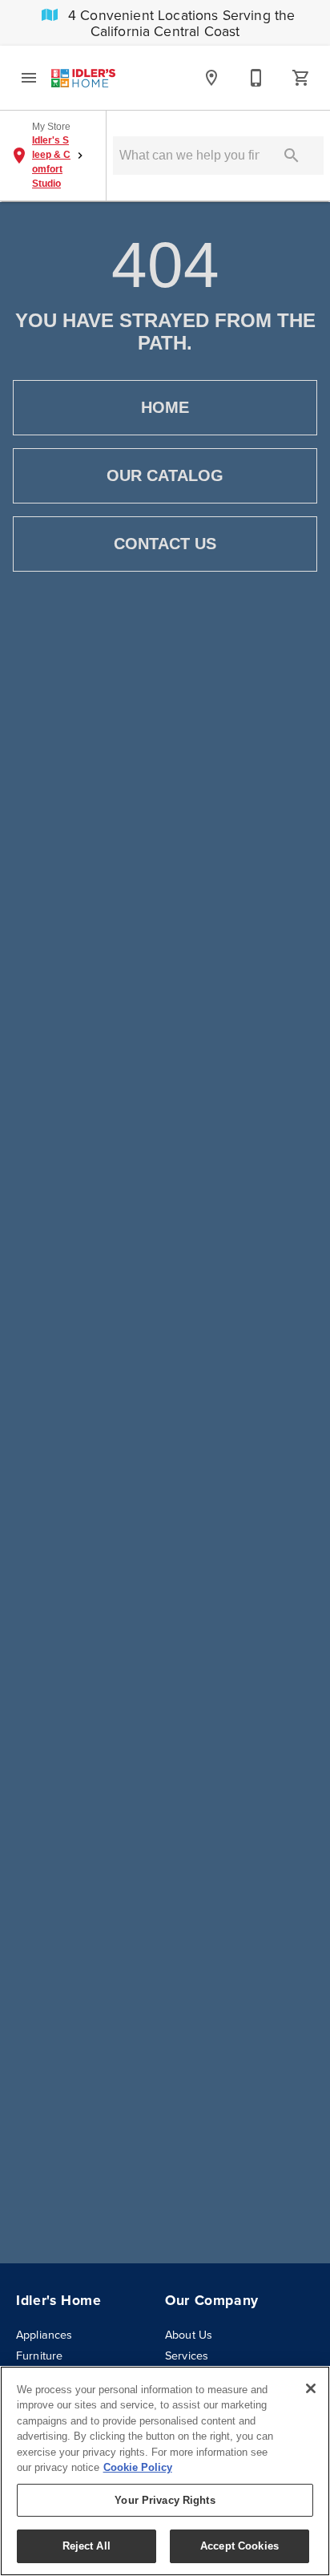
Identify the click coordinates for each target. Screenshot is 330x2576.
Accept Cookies (239, 2546)
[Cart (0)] (301, 78)
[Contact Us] (256, 78)
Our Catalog (165, 475)
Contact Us (165, 544)
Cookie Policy (138, 2467)
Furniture (39, 2356)
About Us (189, 2335)
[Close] (311, 2388)
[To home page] (83, 78)
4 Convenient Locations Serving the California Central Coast (180, 23)
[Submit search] (292, 156)
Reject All (87, 2546)
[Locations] (211, 78)
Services (187, 2356)
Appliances (44, 2335)
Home (165, 407)
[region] (165, 2471)
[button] (29, 78)
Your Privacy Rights (165, 2500)
